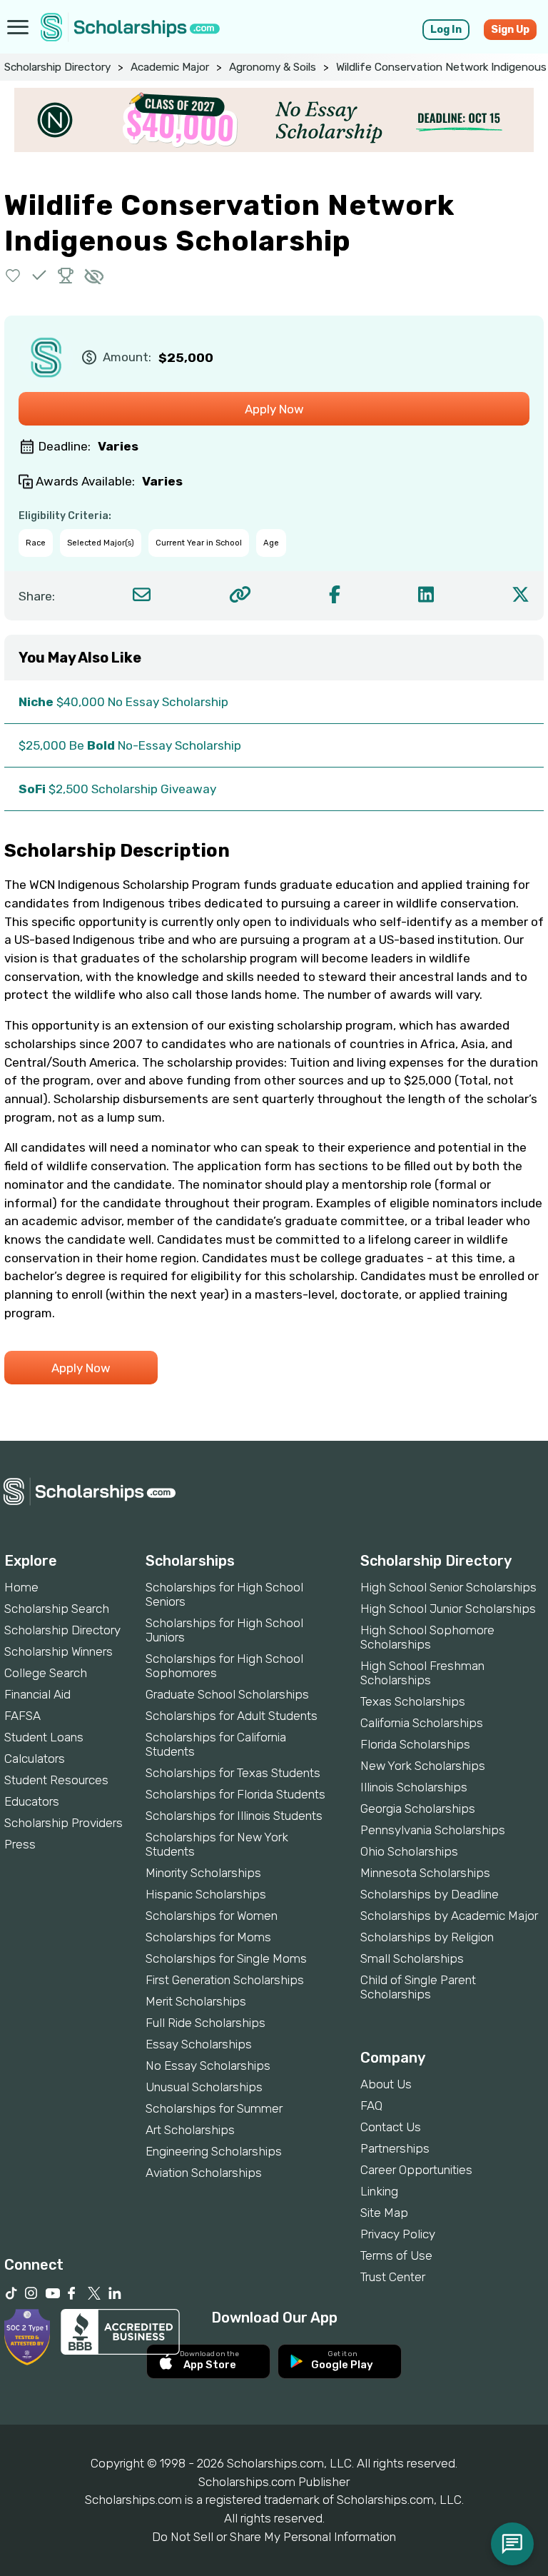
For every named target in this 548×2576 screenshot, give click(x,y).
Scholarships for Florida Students (235, 1794)
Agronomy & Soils (273, 67)
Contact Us (391, 2127)
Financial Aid (37, 1694)
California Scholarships (422, 1723)
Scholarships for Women (212, 1916)
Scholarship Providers (64, 1823)
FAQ (371, 2105)
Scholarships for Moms (208, 1937)
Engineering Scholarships (214, 2151)
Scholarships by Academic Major (449, 1916)
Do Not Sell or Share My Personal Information (274, 2537)
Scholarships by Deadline (430, 1894)
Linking (379, 2191)
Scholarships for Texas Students (233, 1773)
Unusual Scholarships (204, 2087)
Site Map (384, 2213)
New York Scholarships (423, 1766)
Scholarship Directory (57, 67)
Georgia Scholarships (418, 1808)
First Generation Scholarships (225, 1980)
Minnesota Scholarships (425, 1873)
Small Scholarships (412, 1958)
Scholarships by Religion (427, 1937)
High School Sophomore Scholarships (427, 1637)
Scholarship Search (57, 1609)
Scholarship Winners (59, 1651)
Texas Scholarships (413, 1701)
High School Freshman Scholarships (422, 1673)
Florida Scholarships (415, 1744)
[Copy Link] (240, 594)
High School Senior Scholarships (448, 1587)
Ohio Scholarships (409, 1851)
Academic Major (170, 67)
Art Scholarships (190, 2130)
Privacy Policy (398, 2234)
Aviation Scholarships (204, 2173)
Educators (32, 1801)
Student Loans (44, 1737)
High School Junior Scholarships (448, 1609)
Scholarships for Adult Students (232, 1716)
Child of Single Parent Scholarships (418, 1987)
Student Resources (56, 1780)
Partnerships (395, 2148)
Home (21, 1587)
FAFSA (22, 1716)
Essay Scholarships (199, 2044)
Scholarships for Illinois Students (234, 1816)
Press (20, 1844)
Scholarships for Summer (214, 2108)
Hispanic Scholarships (206, 1894)
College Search (46, 1673)
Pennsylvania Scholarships (433, 1830)
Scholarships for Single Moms (226, 1958)
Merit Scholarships (196, 2001)
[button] (13, 275)
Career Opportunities (416, 2170)
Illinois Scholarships (414, 1787)
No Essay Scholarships (208, 2066)
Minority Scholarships (203, 1873)
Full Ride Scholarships (205, 2023)
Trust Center (393, 2277)
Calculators (35, 1759)
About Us (386, 2084)
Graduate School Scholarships (227, 1694)
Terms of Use (396, 2255)
